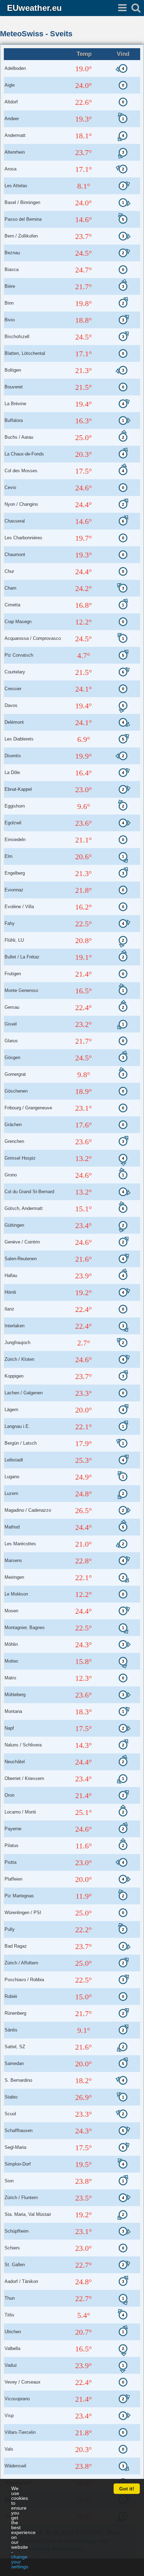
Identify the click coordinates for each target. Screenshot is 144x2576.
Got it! (127, 2489)
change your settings (20, 2562)
